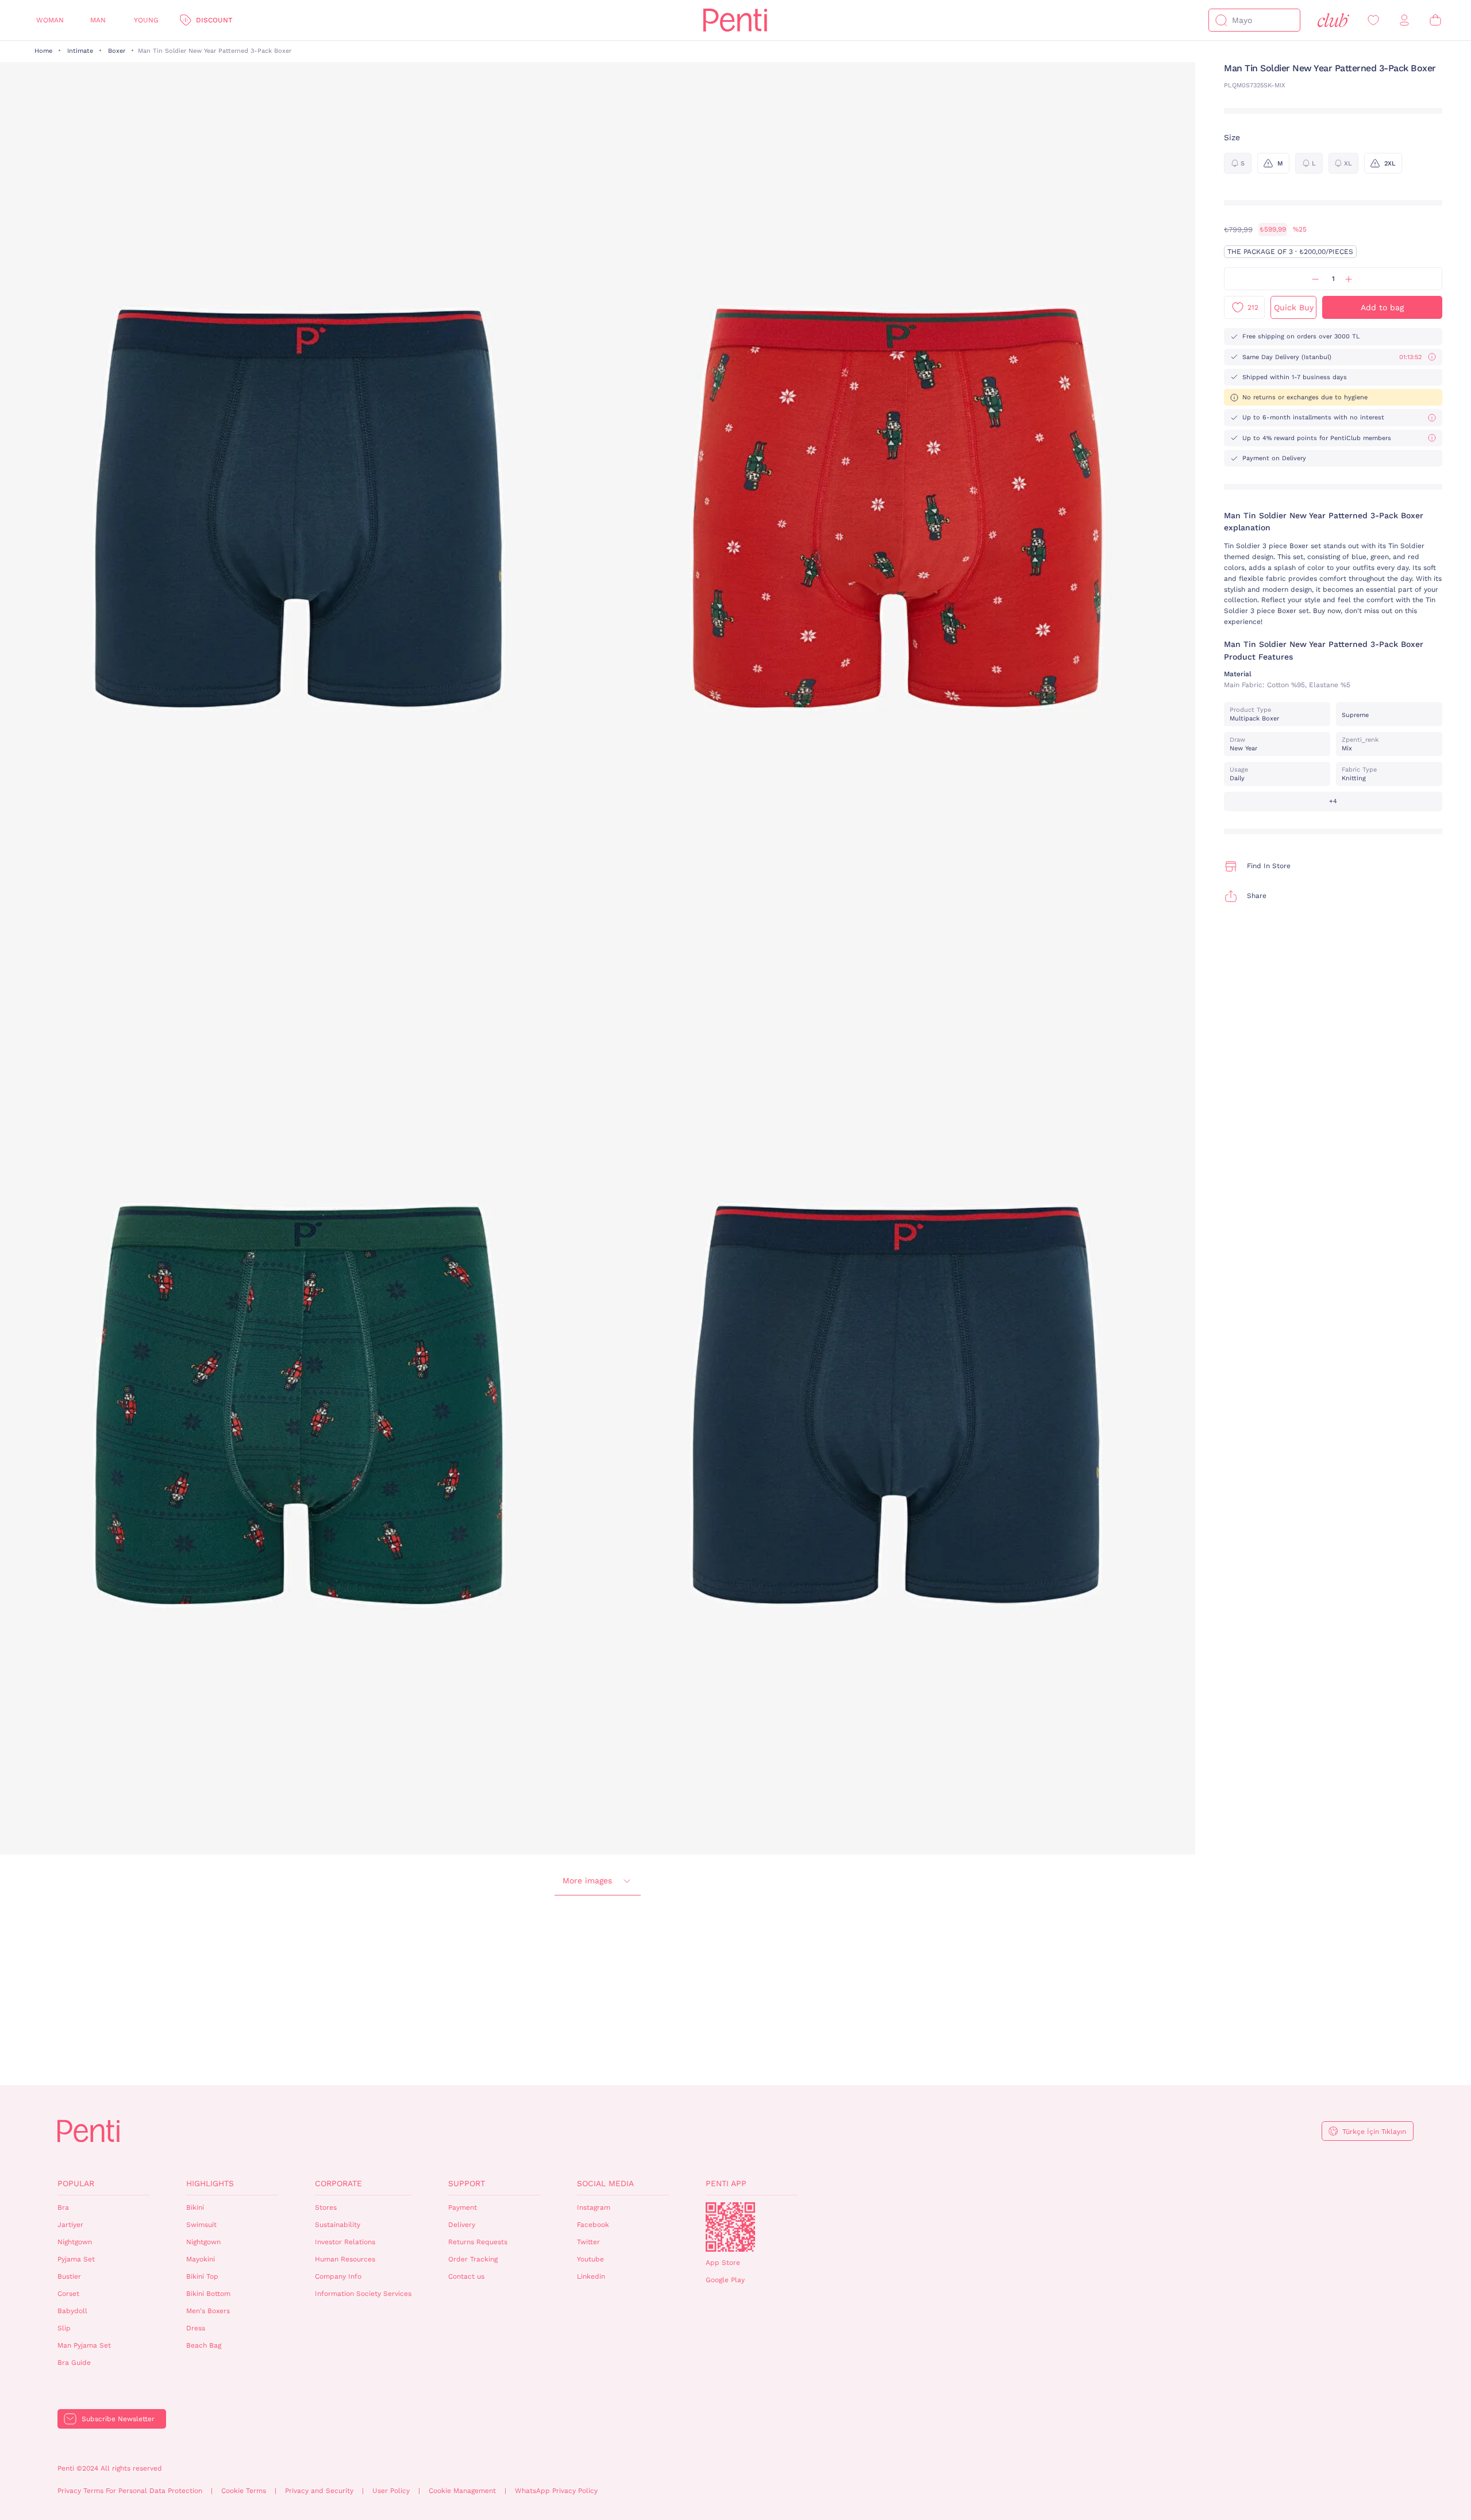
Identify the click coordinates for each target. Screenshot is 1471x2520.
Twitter (588, 2242)
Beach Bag (204, 2345)
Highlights (210, 2183)
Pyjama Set (76, 2259)
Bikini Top (202, 2276)
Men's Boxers (208, 2311)
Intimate (80, 51)
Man (98, 20)
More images (587, 1881)
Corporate (338, 2183)
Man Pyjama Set (84, 2345)
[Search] (1221, 20)
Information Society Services (363, 2294)
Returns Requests (478, 2242)
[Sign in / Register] (1404, 20)
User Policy (391, 2491)
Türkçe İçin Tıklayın (1374, 2132)
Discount (214, 20)
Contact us (466, 2276)
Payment (463, 2207)
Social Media (605, 2183)
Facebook (593, 2225)
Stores (326, 2207)
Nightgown (75, 2242)
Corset (68, 2294)
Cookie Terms (244, 2491)
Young (146, 20)
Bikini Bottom (208, 2294)
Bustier (69, 2276)
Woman (50, 20)
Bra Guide (74, 2363)
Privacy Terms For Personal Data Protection (130, 2491)
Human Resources (345, 2259)
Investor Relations (345, 2242)
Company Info (338, 2276)
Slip (64, 2328)
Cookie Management (462, 2491)
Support (467, 2183)
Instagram (594, 2207)
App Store (723, 2263)
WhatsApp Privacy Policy (556, 2491)
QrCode (730, 2227)
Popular (76, 2183)
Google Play (725, 2280)
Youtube (590, 2259)
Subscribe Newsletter (118, 2419)
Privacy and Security (319, 2491)
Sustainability (338, 2225)
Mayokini (201, 2259)
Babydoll (72, 2311)
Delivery (462, 2225)
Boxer (117, 51)
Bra (63, 2207)
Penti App (726, 2183)
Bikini (195, 2207)
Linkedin (591, 2276)
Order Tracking (473, 2259)
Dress (196, 2328)
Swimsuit (201, 2225)
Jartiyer (70, 2225)
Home (43, 51)
